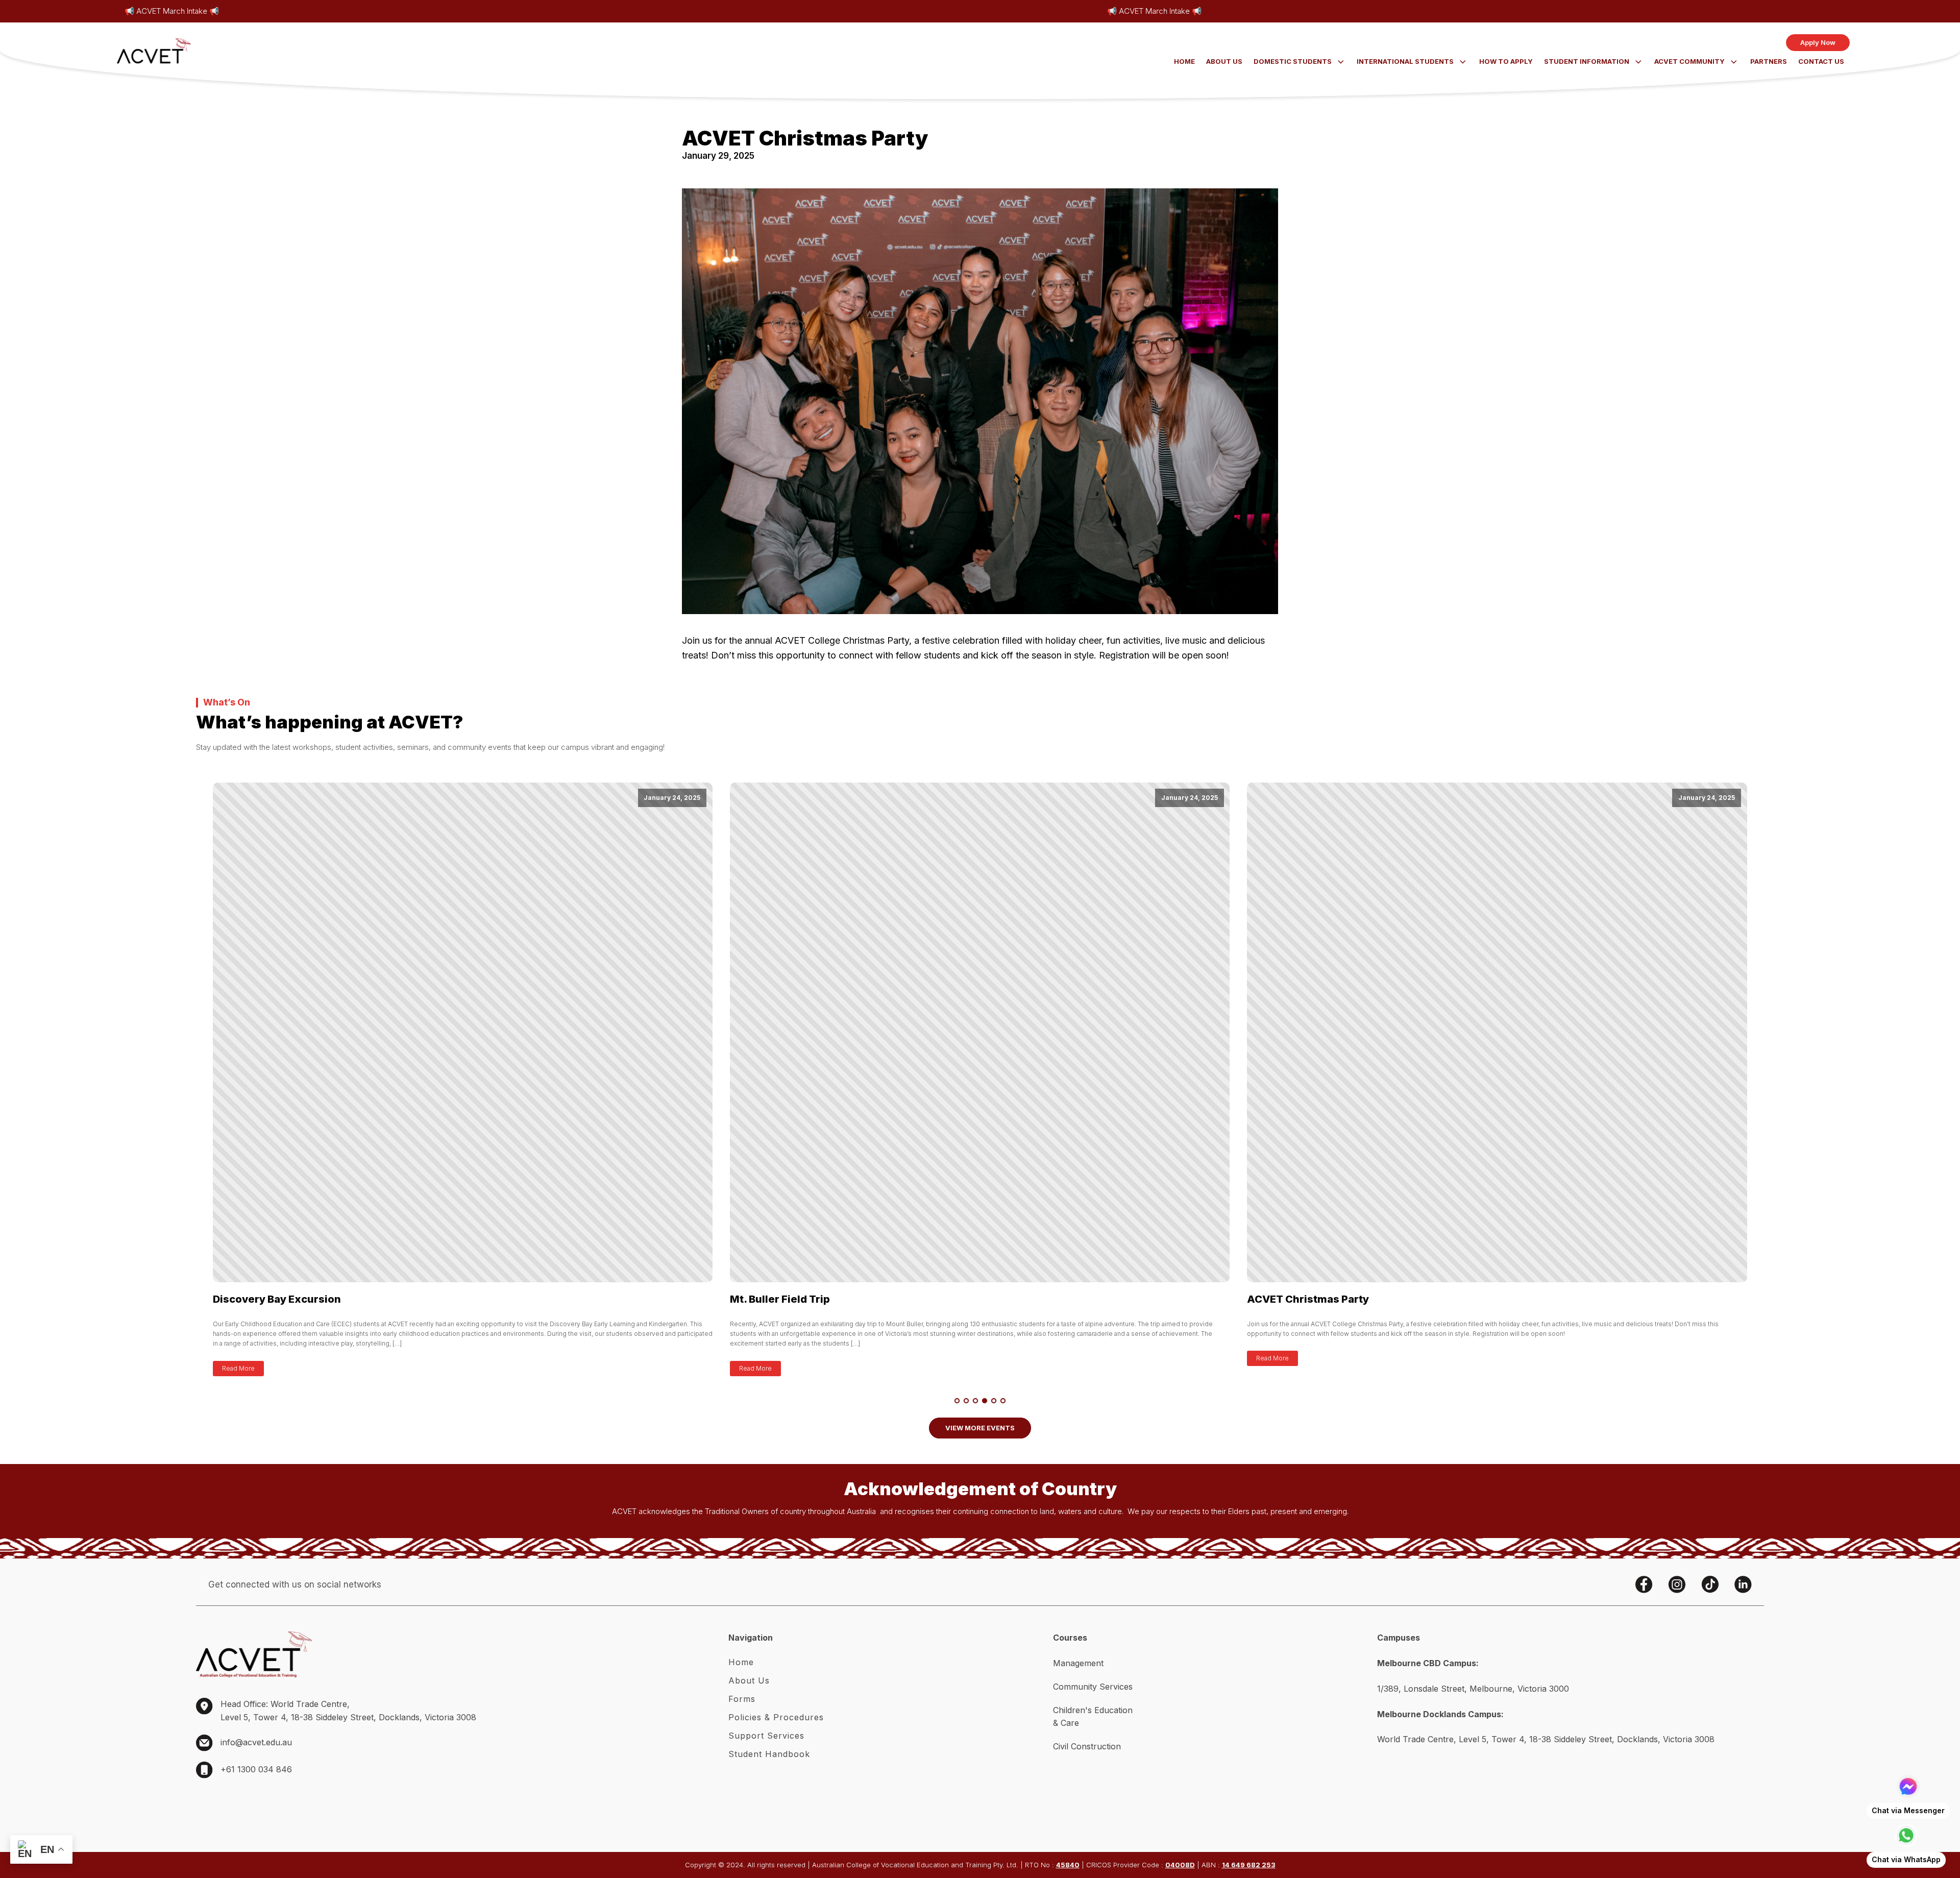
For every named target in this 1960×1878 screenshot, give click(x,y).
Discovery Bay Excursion (277, 1299)
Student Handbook (769, 1754)
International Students (1405, 61)
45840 (1068, 1865)
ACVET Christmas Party (1309, 1299)
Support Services (766, 1736)
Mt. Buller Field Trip (780, 1299)
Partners (1769, 61)
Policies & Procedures (776, 1717)
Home (1184, 61)
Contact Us (1821, 61)
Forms (742, 1699)
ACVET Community (1689, 61)
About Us (1224, 61)
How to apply (1506, 61)
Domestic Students (1293, 61)
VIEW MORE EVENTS (980, 1428)
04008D (1180, 1865)
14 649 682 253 (1249, 1865)
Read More (238, 1368)
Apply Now (1818, 42)
